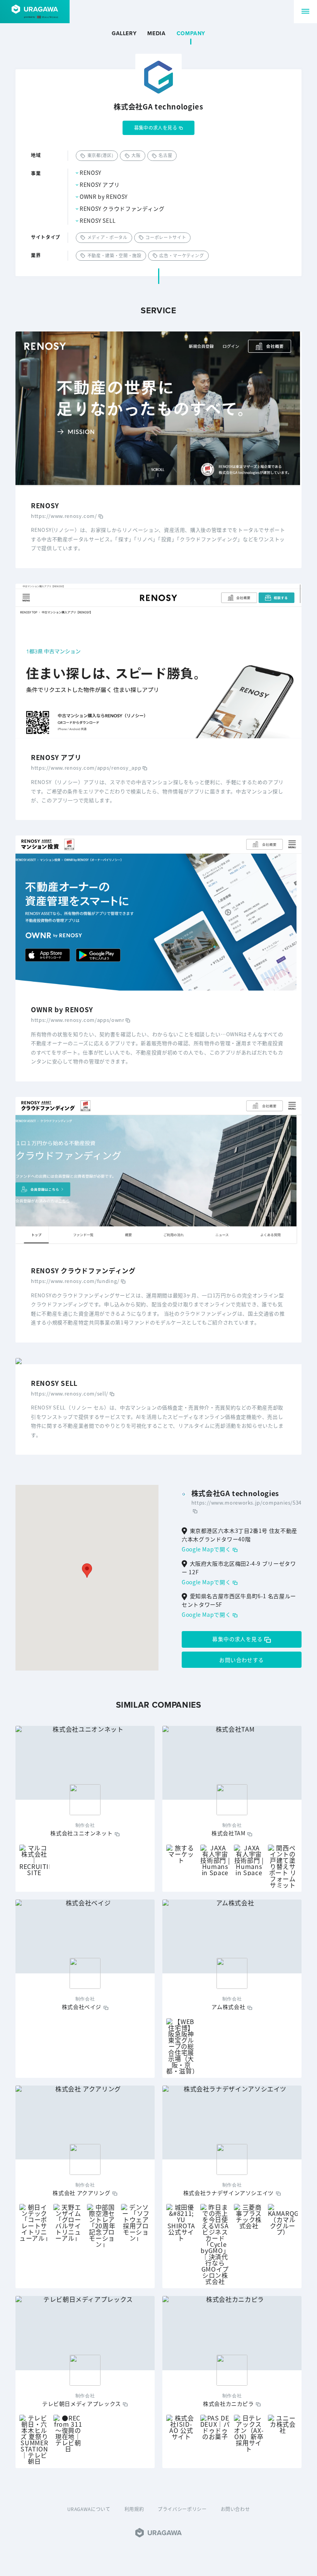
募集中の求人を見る (156, 127)
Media (156, 34)
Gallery (124, 34)
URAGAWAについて (89, 2509)
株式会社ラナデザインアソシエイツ (228, 2193)
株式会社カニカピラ (228, 2403)
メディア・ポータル (107, 237)
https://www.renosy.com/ (64, 516)
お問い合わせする (241, 1660)
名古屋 (165, 155)
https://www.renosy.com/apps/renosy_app (86, 768)
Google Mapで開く (206, 1549)
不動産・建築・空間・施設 (114, 255)
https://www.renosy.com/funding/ (75, 1281)
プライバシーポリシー (182, 2509)
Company (191, 34)
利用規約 (134, 2509)
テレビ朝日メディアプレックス (82, 2403)
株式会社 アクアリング (81, 2193)
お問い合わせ (235, 2509)
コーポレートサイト (166, 237)
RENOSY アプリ (100, 184)
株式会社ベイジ (82, 2007)
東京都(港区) (100, 155)
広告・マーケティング (182, 255)
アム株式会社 (228, 2007)
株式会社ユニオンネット (81, 1833)
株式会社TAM (228, 1833)
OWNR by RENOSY (104, 196)
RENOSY (90, 173)
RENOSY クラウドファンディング (122, 208)
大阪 (136, 155)
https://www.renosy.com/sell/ (70, 1393)
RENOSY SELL (98, 220)
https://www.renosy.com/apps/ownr (78, 1020)
